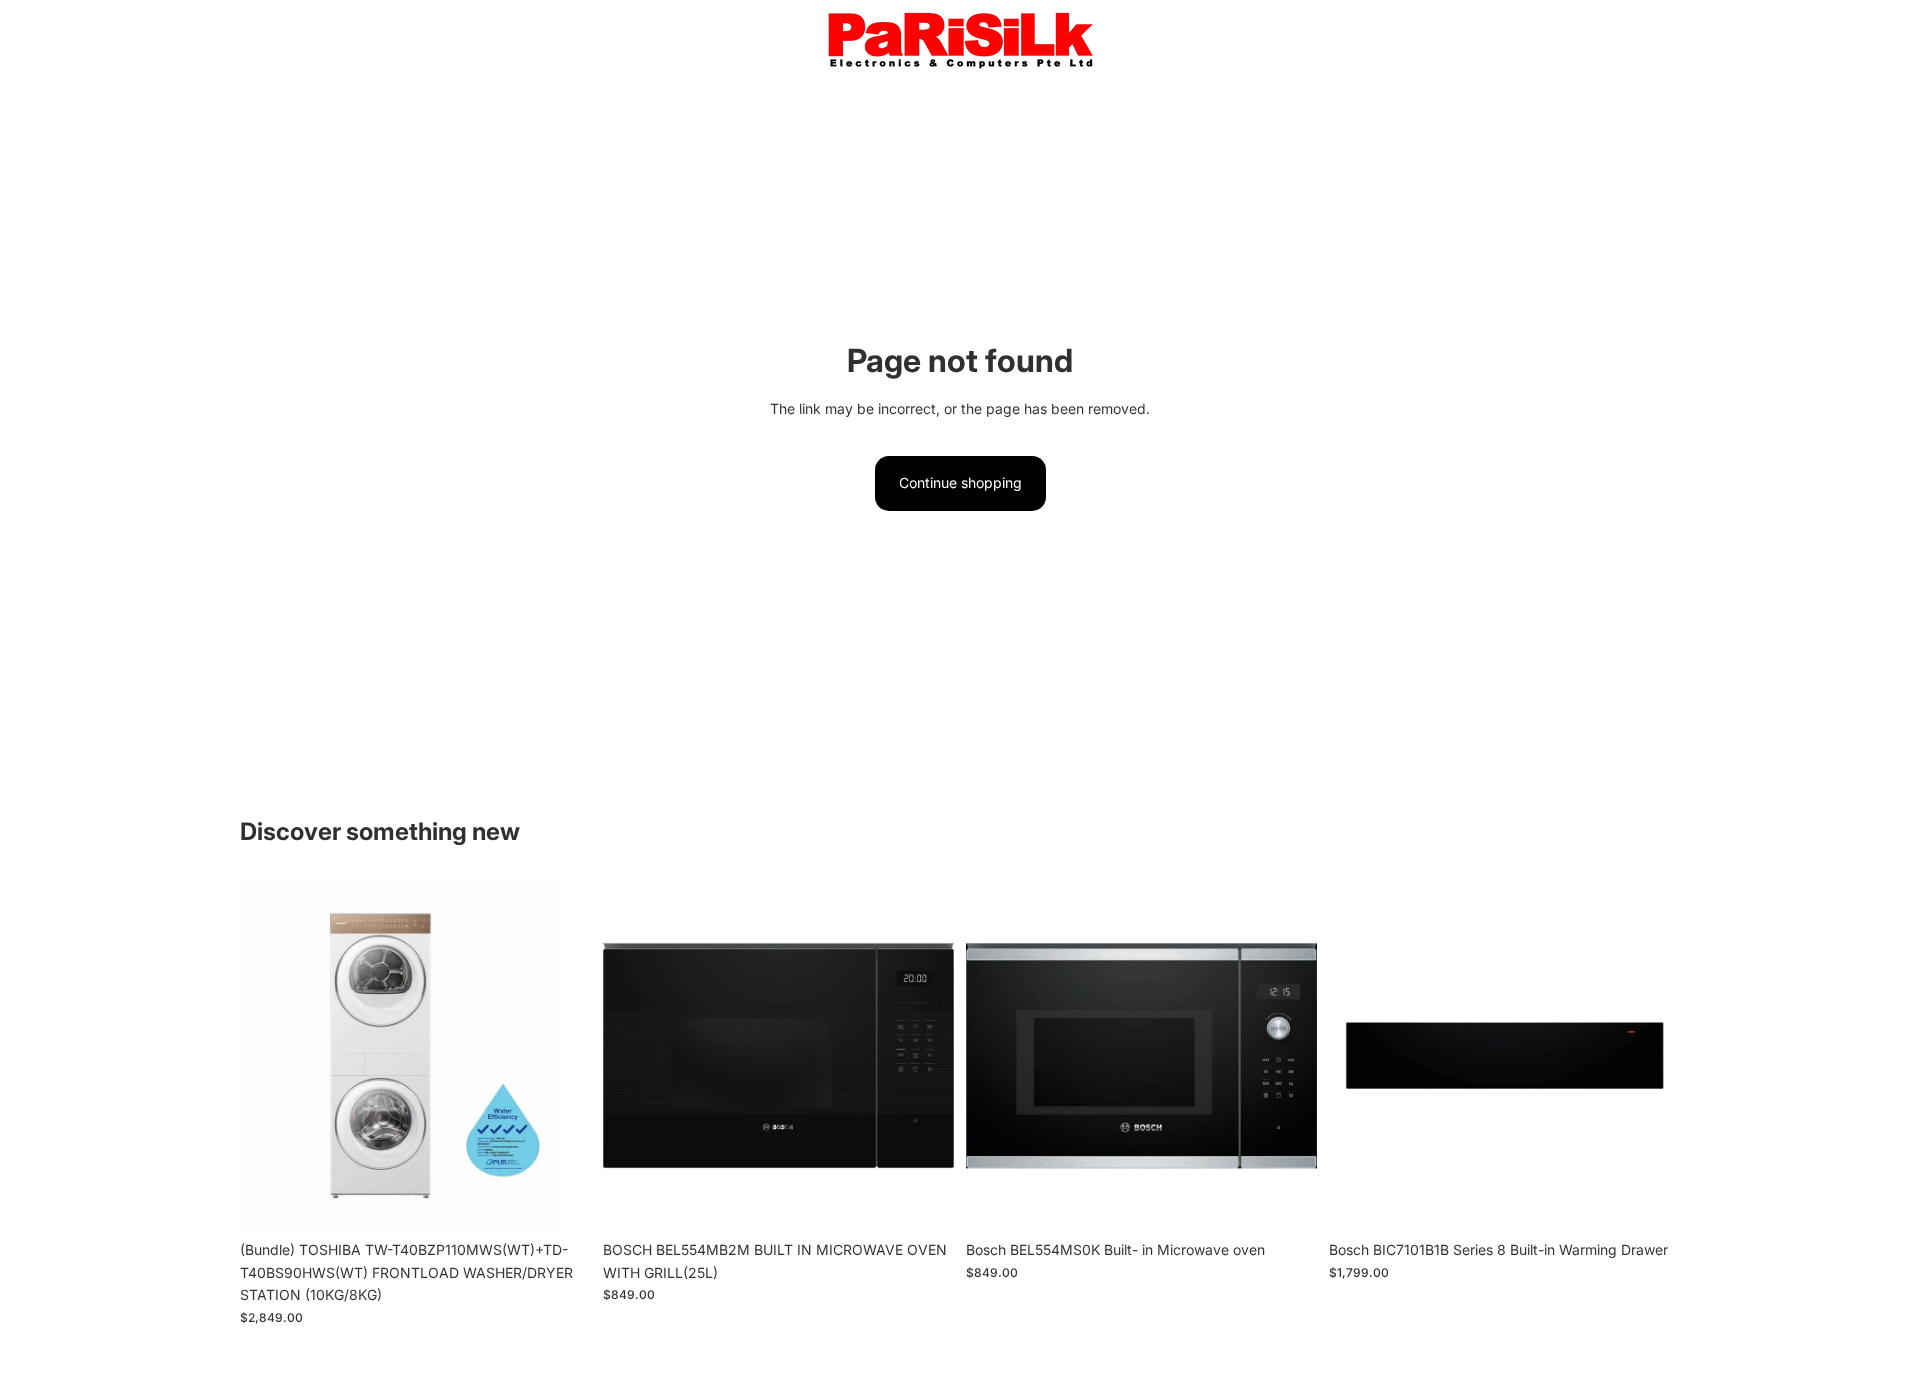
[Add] (560, 1201)
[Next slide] (561, 1056)
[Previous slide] (270, 1056)
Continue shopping (960, 482)
